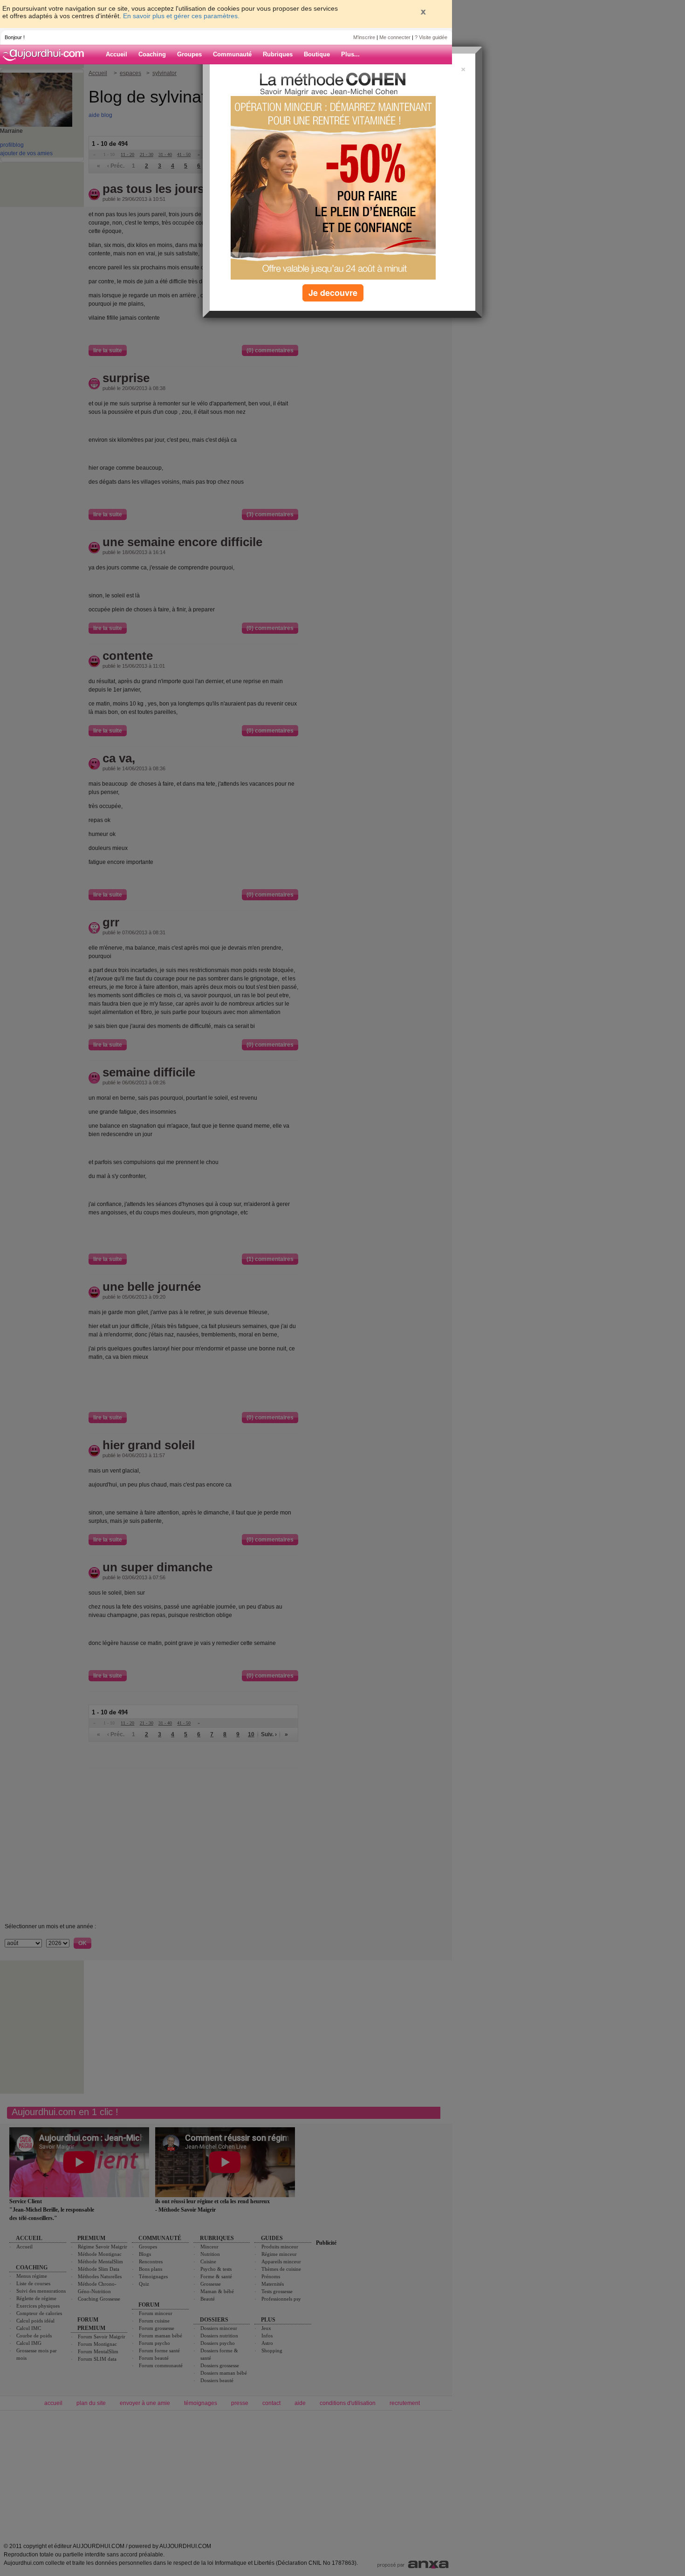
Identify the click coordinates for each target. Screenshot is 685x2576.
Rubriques (278, 54)
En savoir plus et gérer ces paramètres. (181, 16)
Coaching (152, 54)
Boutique (317, 54)
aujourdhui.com (46, 55)
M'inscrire (364, 37)
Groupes (189, 54)
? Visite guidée (431, 37)
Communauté (232, 54)
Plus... (350, 54)
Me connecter (395, 37)
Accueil (116, 54)
